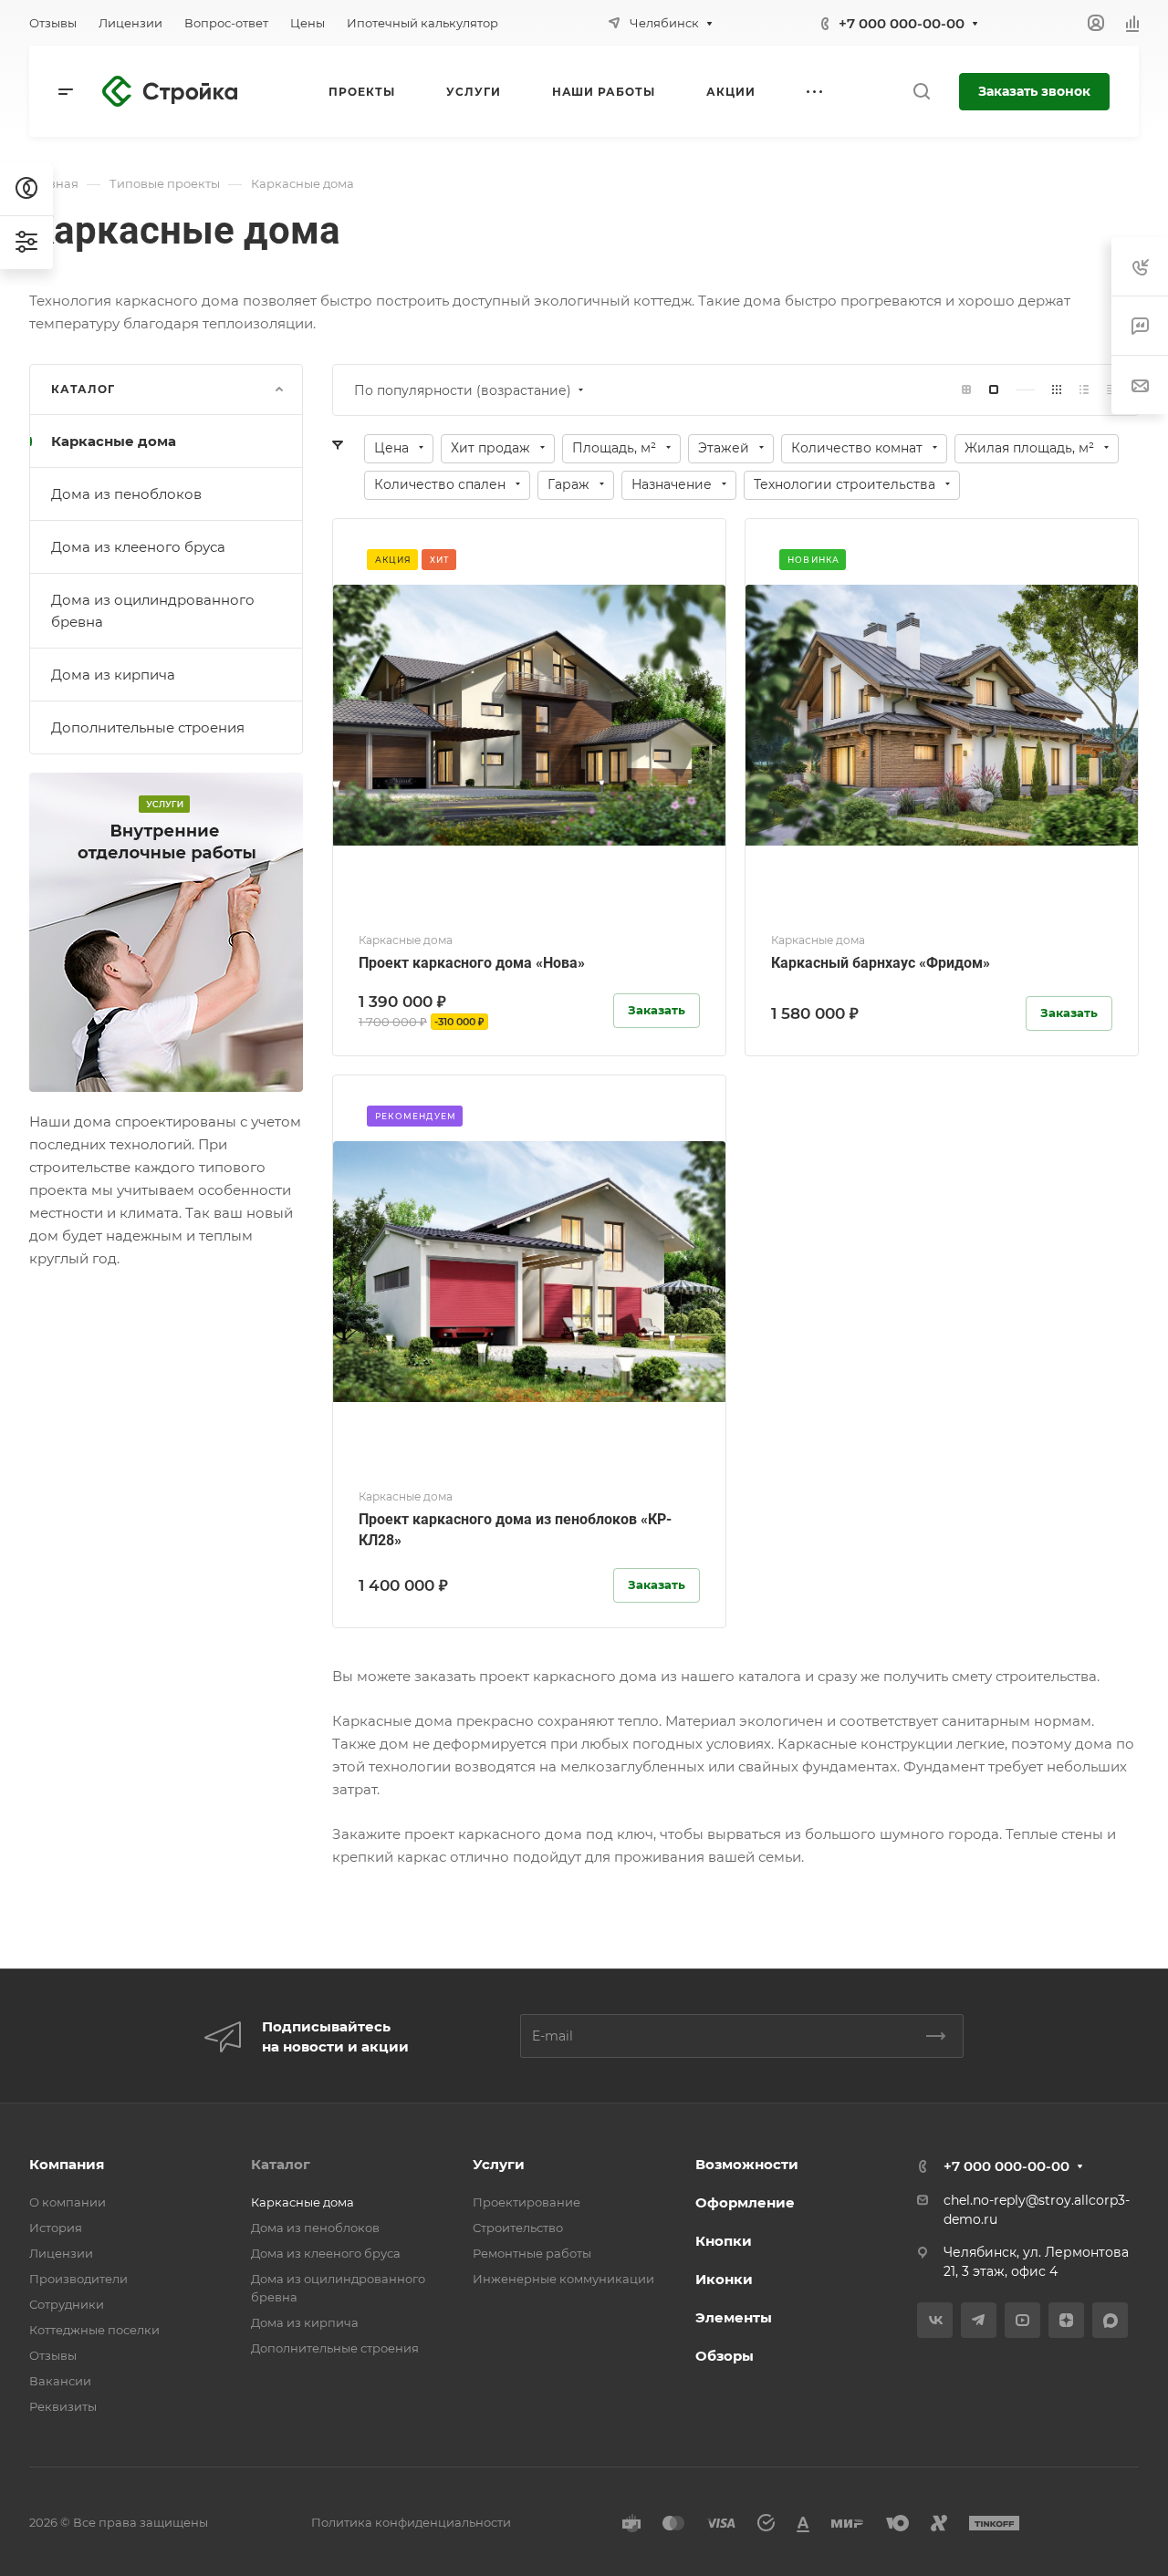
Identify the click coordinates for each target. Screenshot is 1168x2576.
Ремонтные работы (532, 2253)
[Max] (1110, 2320)
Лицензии (61, 2253)
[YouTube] (1022, 2320)
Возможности (747, 2164)
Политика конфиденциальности (411, 2522)
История (56, 2228)
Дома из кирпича (113, 675)
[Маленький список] (966, 390)
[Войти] (1096, 23)
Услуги (499, 2164)
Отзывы (53, 2355)
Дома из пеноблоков (126, 494)
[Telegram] (979, 2320)
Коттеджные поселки (94, 2330)
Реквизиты (63, 2406)
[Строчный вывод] (1084, 390)
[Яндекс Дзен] (1066, 2320)
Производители (78, 2279)
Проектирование (527, 2202)
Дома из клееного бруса (138, 547)
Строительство (518, 2228)
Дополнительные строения (148, 727)
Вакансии (60, 2381)
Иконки (724, 2279)
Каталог (281, 2164)
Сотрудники (67, 2304)
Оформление (745, 2202)
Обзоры (725, 2356)
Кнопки (724, 2241)
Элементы (734, 2317)
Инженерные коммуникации (563, 2279)
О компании (68, 2202)
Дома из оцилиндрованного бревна (153, 611)
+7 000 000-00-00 (902, 23)
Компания (67, 2164)
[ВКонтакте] (935, 2320)
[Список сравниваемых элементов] (1132, 23)
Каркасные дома (114, 441)
